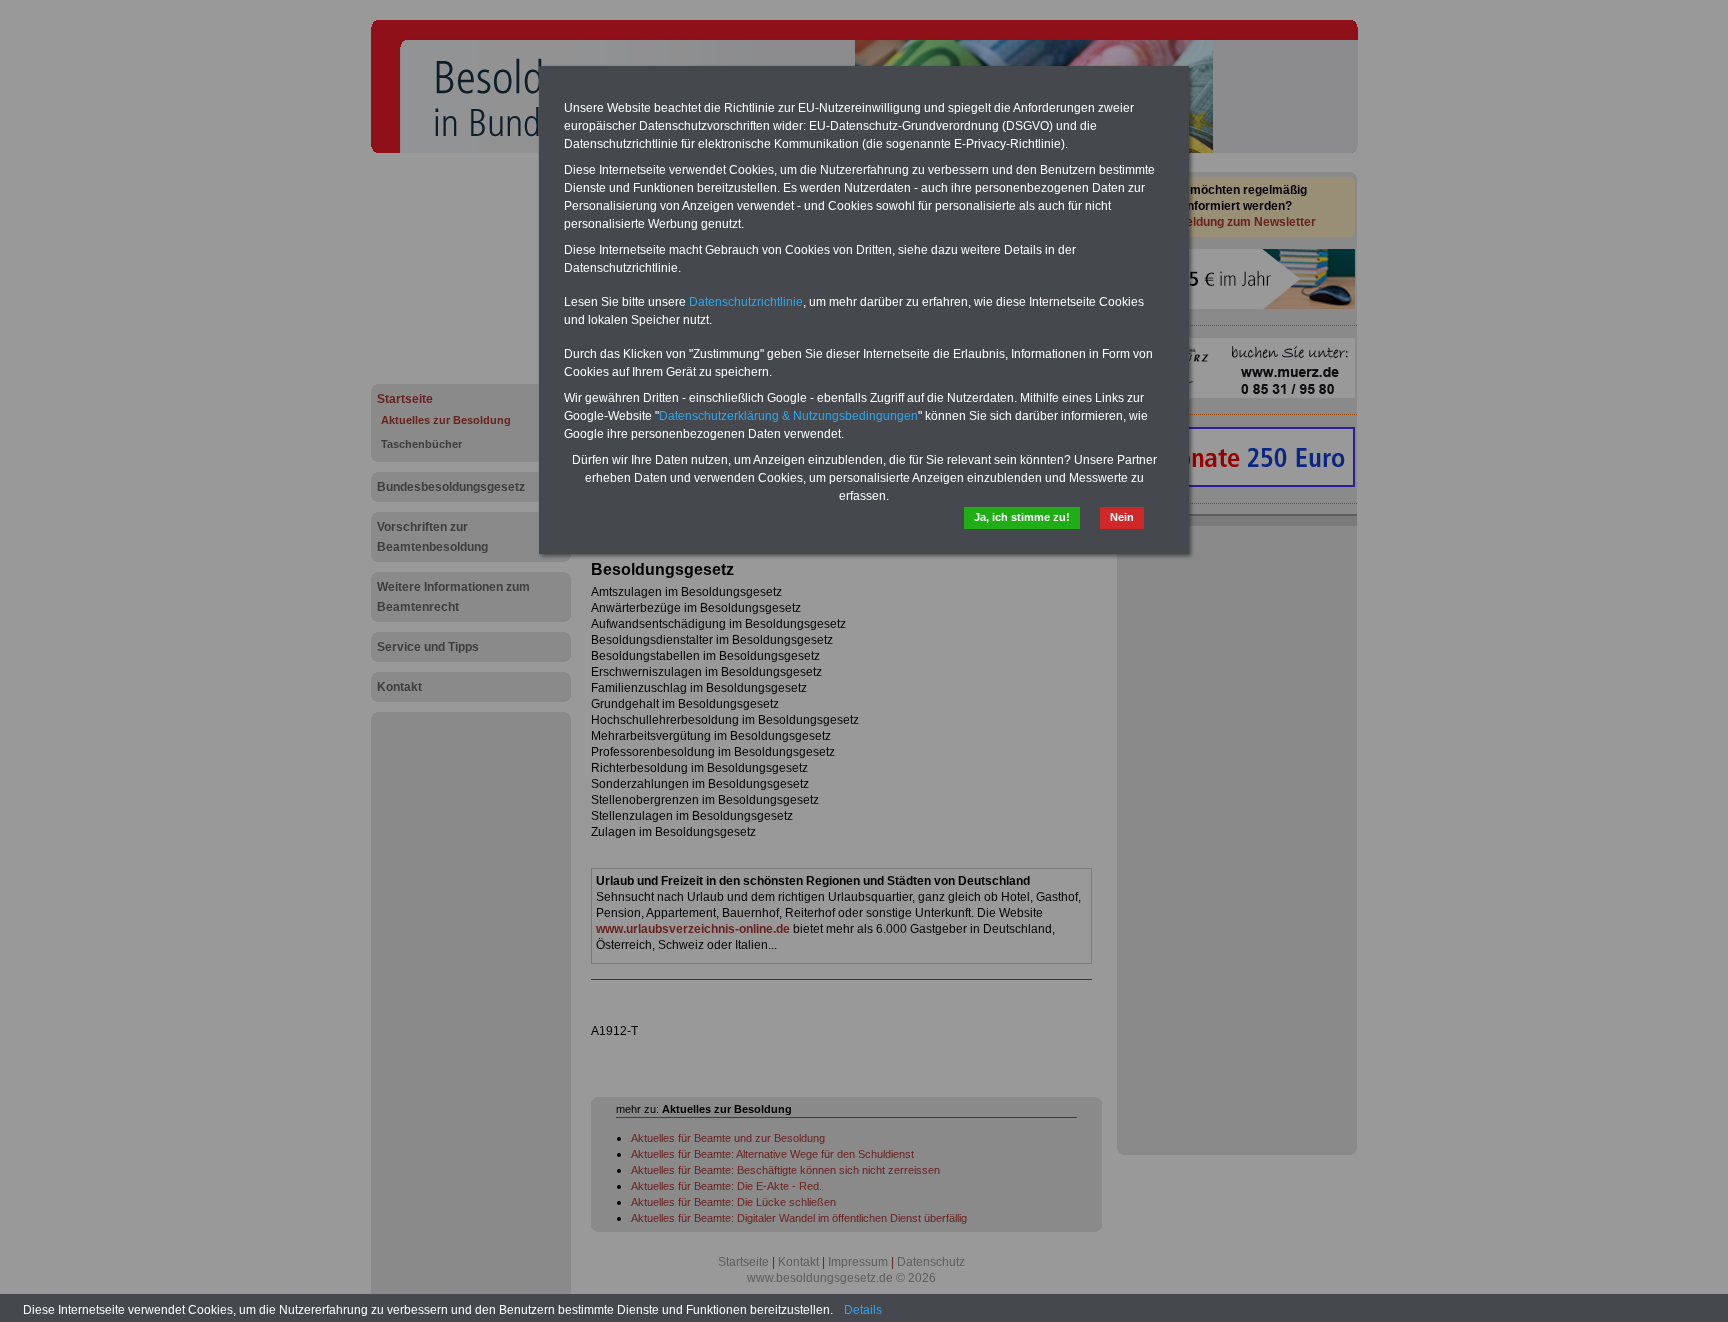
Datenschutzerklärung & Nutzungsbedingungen (788, 416)
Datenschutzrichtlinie (746, 302)
